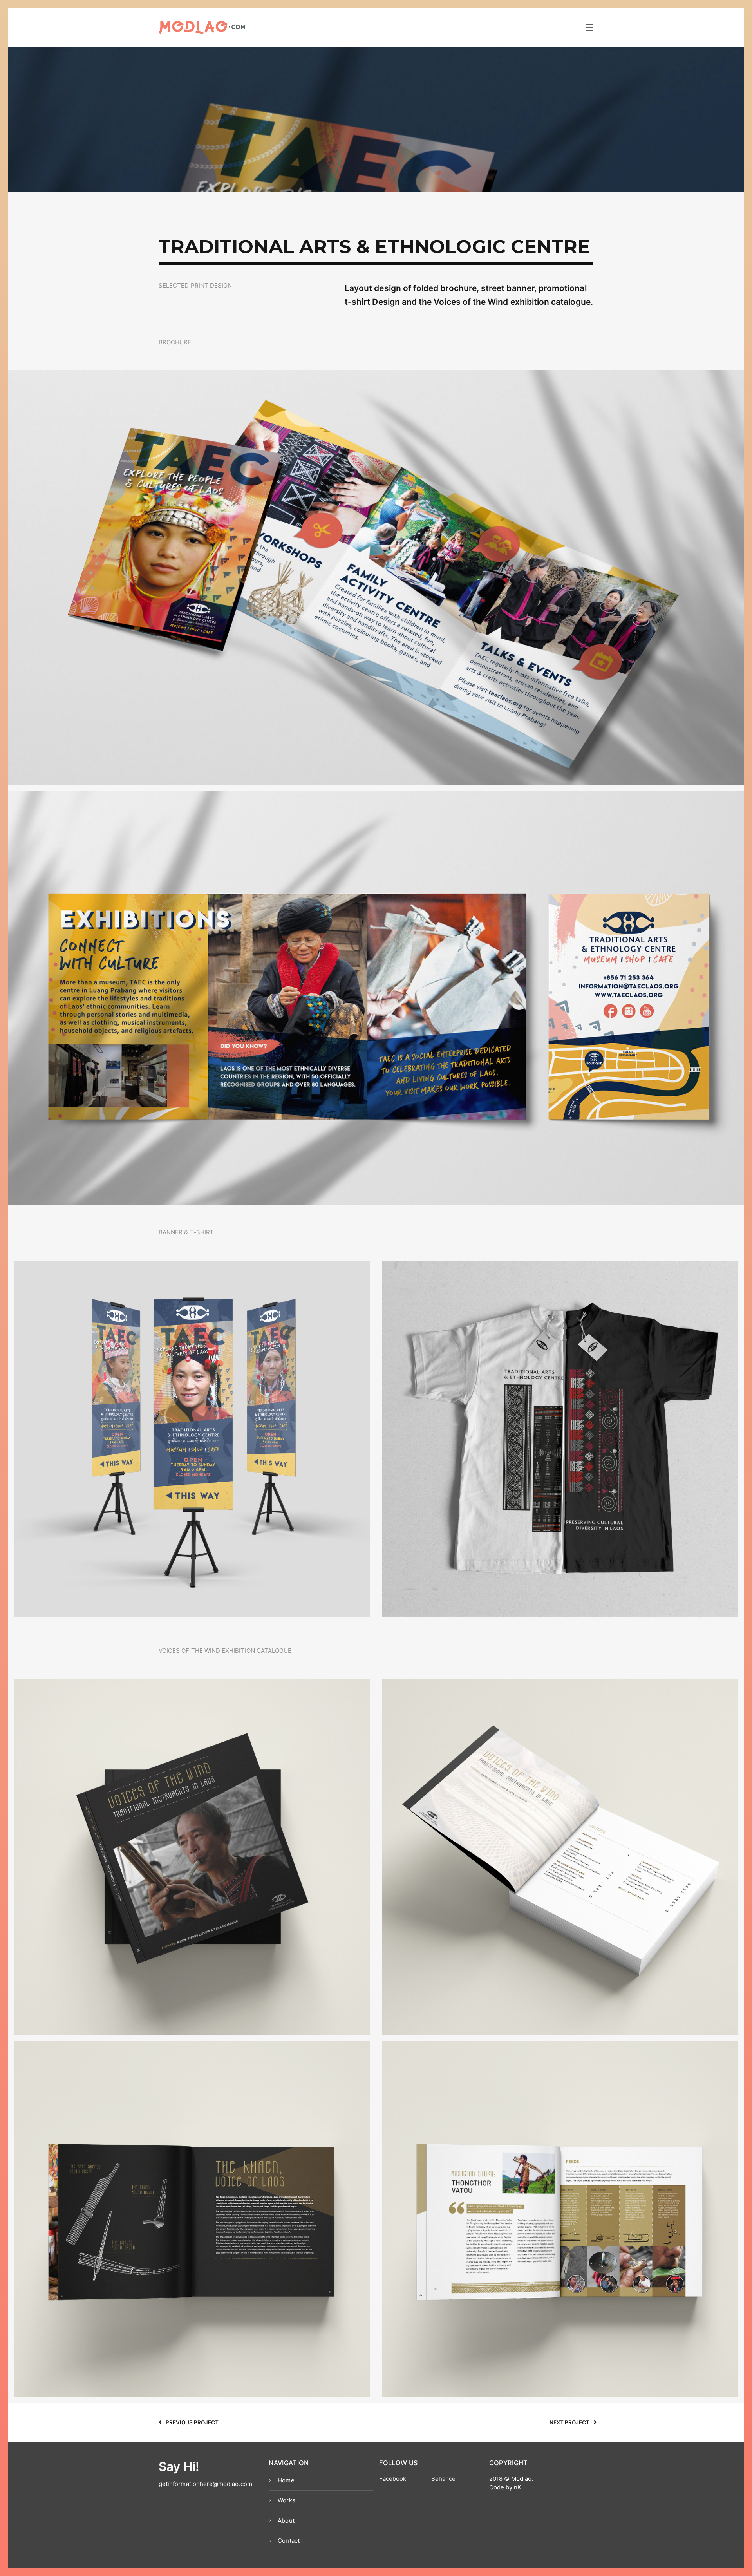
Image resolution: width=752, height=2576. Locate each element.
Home (286, 2480)
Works (286, 2500)
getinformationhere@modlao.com (205, 2484)
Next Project (570, 2422)
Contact (288, 2541)
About (286, 2521)
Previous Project (192, 2422)
